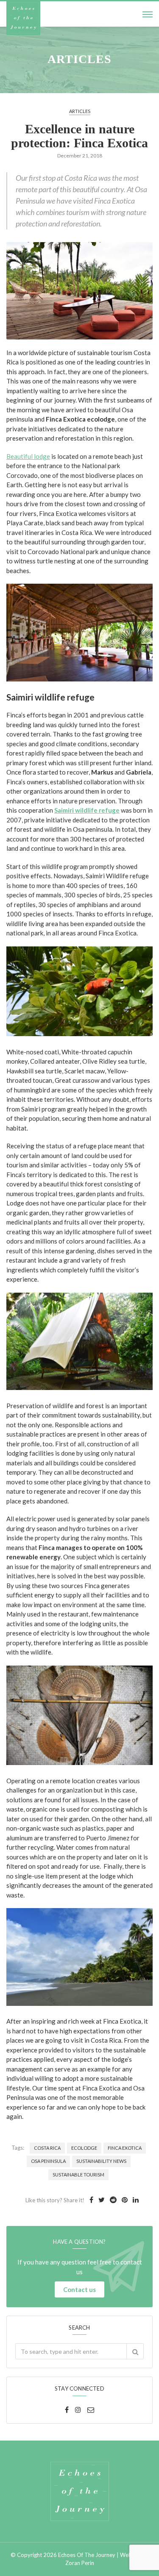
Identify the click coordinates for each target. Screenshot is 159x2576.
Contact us (79, 2289)
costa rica (47, 2148)
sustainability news (101, 2161)
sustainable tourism (78, 2175)
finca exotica (125, 2148)
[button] (135, 2351)
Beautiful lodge (28, 456)
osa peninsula (48, 2161)
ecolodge (84, 2148)
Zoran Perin (80, 2563)
